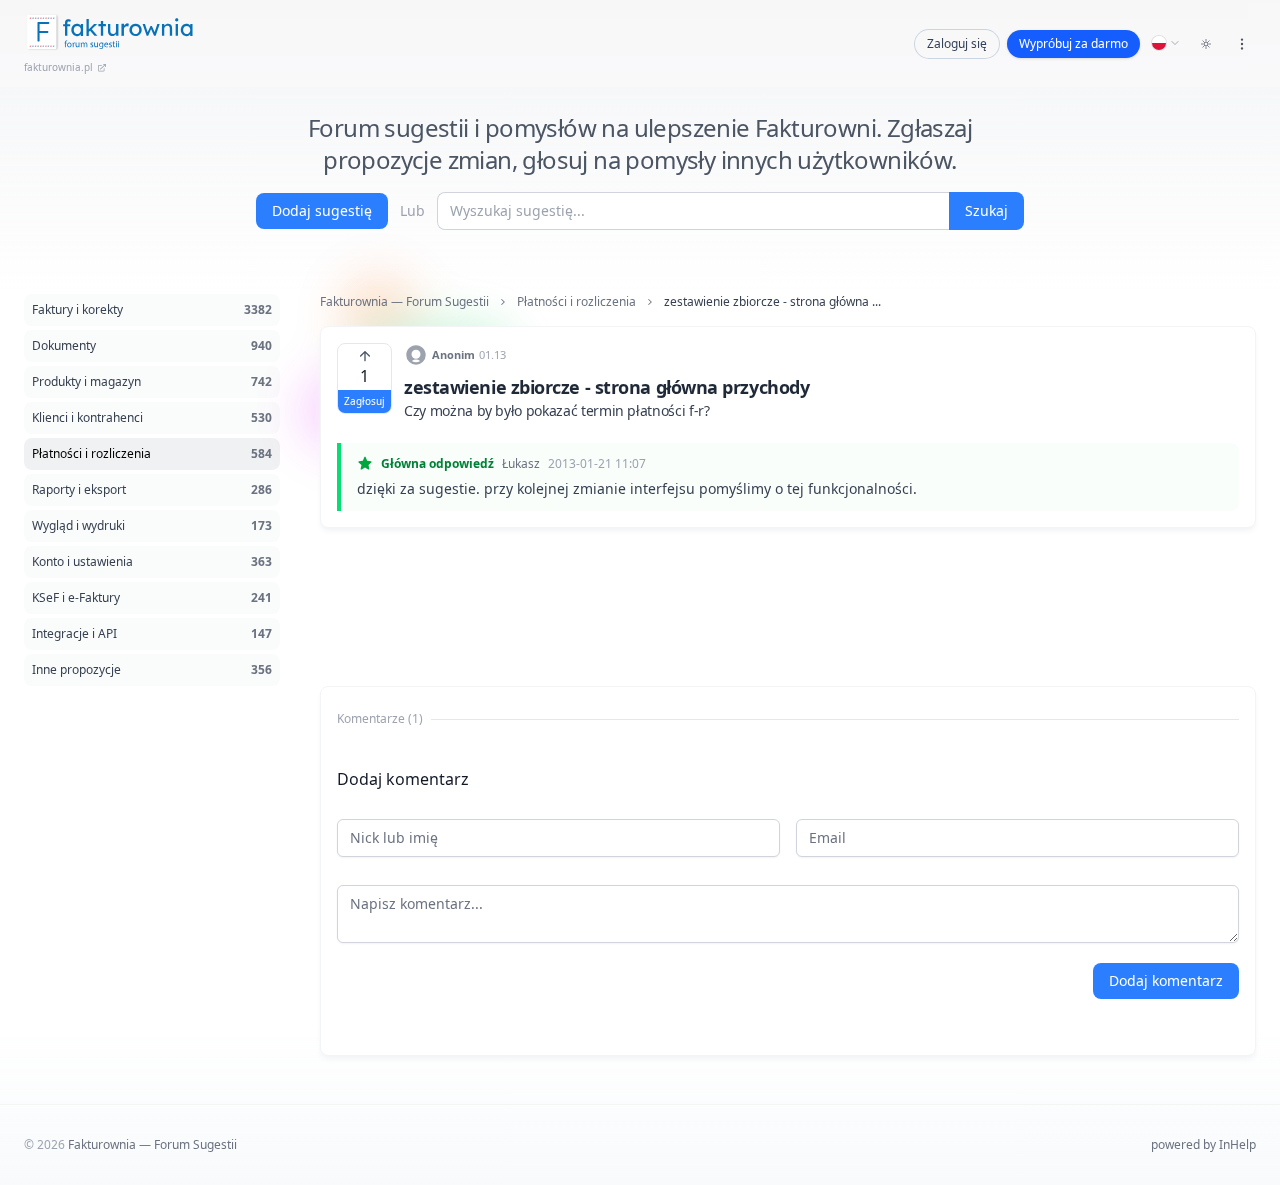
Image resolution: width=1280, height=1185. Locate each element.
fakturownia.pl (58, 67)
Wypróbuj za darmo (1073, 43)
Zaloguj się (957, 43)
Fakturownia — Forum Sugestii (404, 302)
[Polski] (1166, 43)
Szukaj (986, 210)
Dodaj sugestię (322, 210)
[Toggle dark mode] (1206, 44)
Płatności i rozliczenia (576, 302)
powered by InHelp (1203, 1144)
